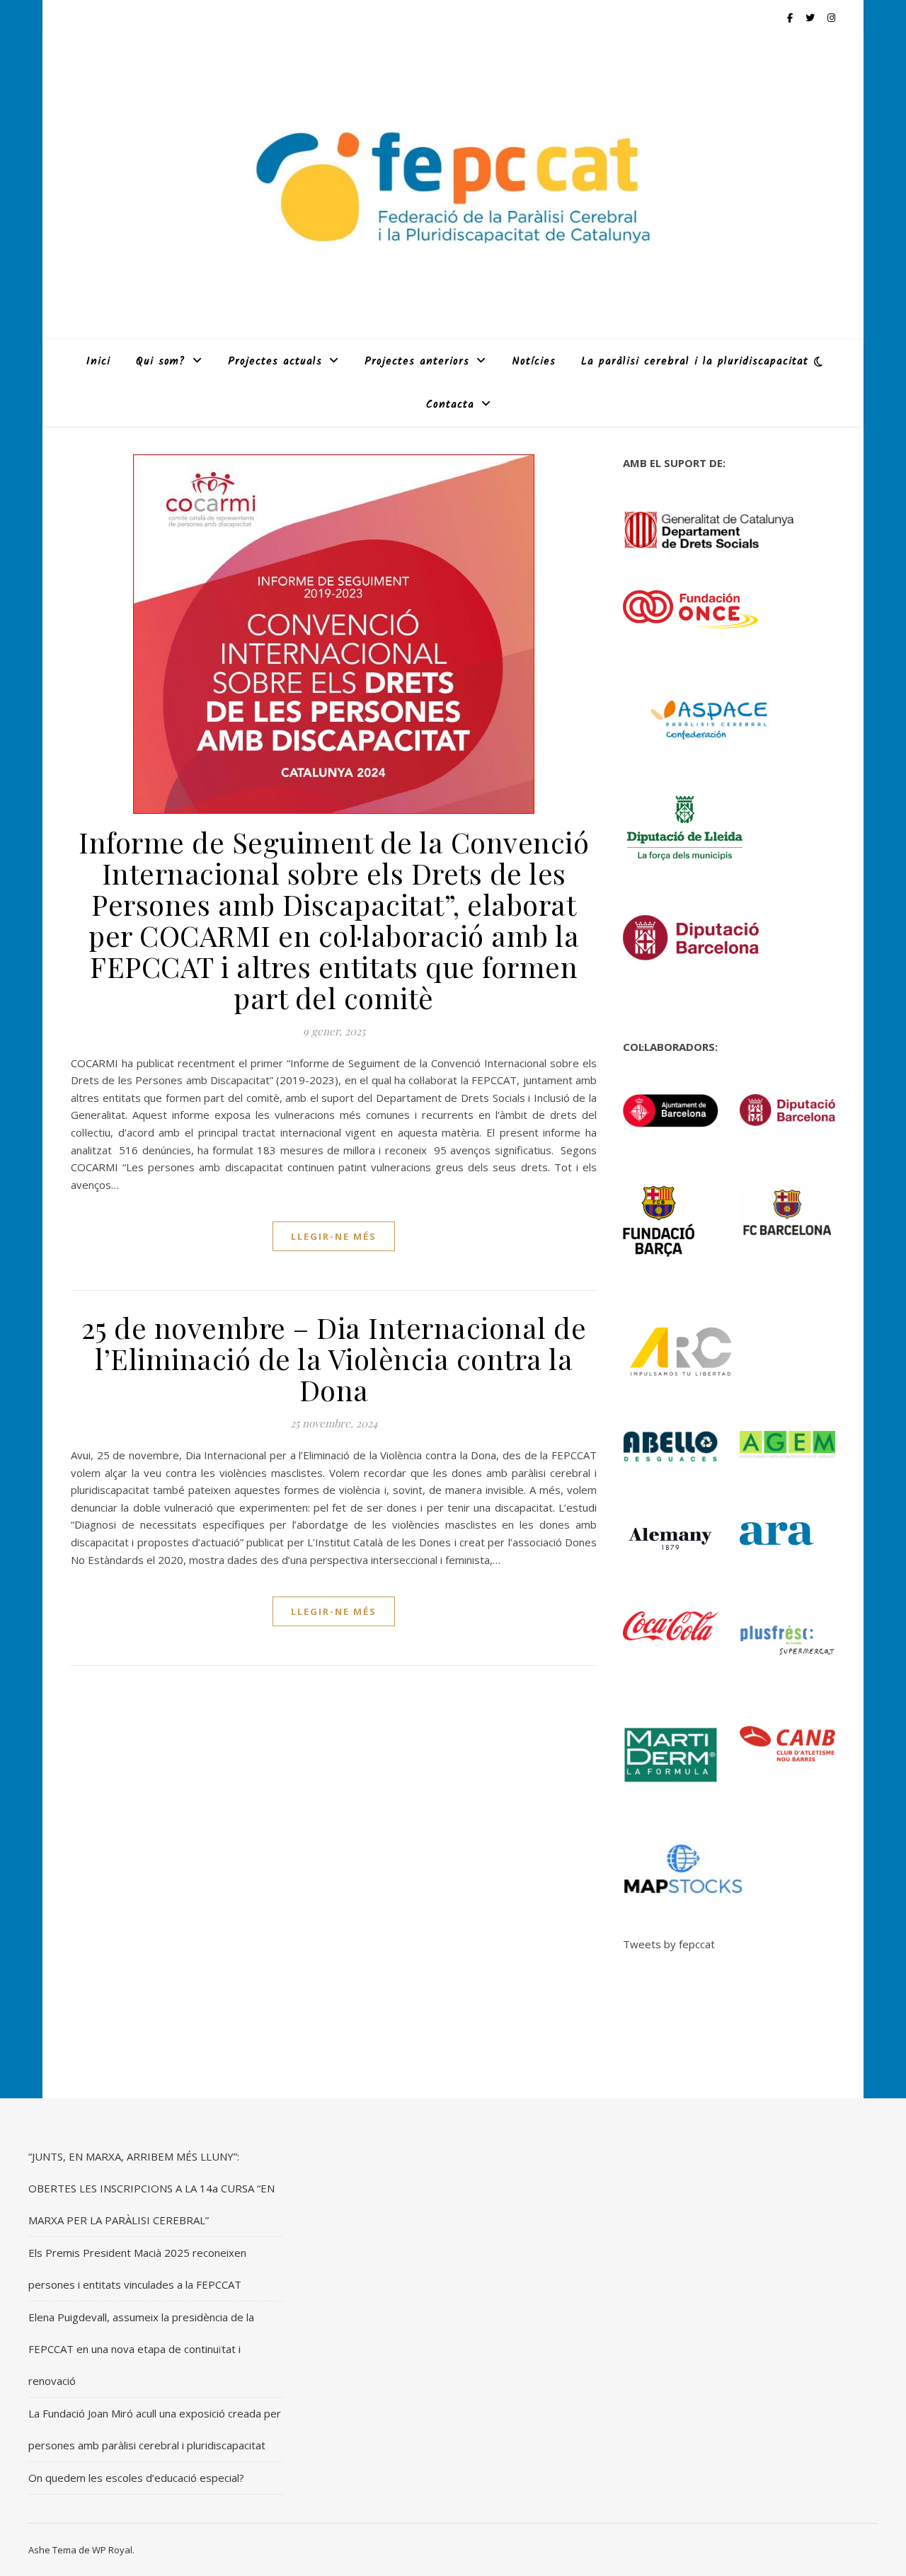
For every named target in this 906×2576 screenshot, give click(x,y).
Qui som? (161, 362)
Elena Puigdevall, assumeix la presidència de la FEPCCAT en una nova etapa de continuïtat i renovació (141, 2349)
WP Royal (112, 2550)
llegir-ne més (334, 1236)
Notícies (534, 362)
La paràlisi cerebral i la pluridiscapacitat (695, 362)
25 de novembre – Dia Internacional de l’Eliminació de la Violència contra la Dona (334, 1358)
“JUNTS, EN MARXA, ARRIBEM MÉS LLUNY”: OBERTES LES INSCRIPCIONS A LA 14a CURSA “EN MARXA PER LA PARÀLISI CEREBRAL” (151, 2188)
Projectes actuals (275, 362)
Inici (98, 362)
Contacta (450, 405)
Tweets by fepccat (669, 1944)
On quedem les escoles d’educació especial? (136, 2478)
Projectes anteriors (417, 362)
